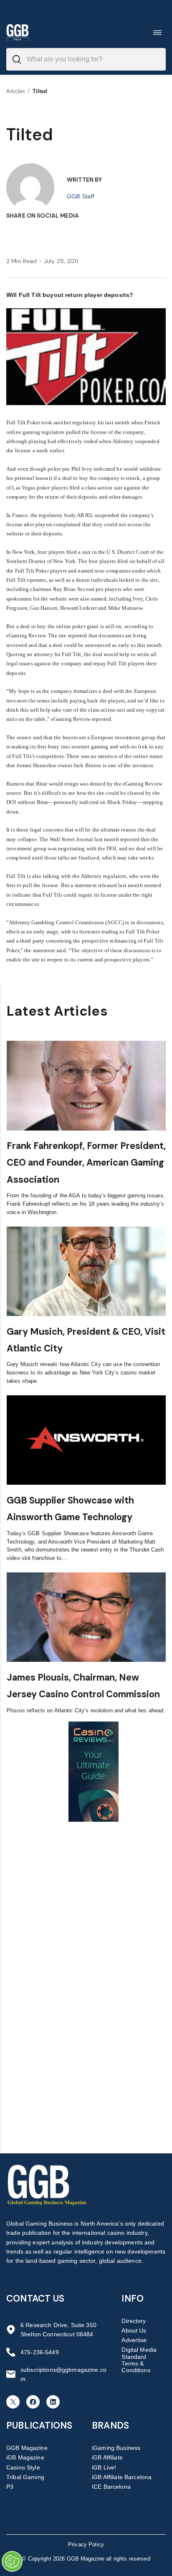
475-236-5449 (40, 2352)
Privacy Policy (86, 2544)
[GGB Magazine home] (18, 32)
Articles (16, 91)
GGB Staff (80, 196)
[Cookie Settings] (12, 2561)
